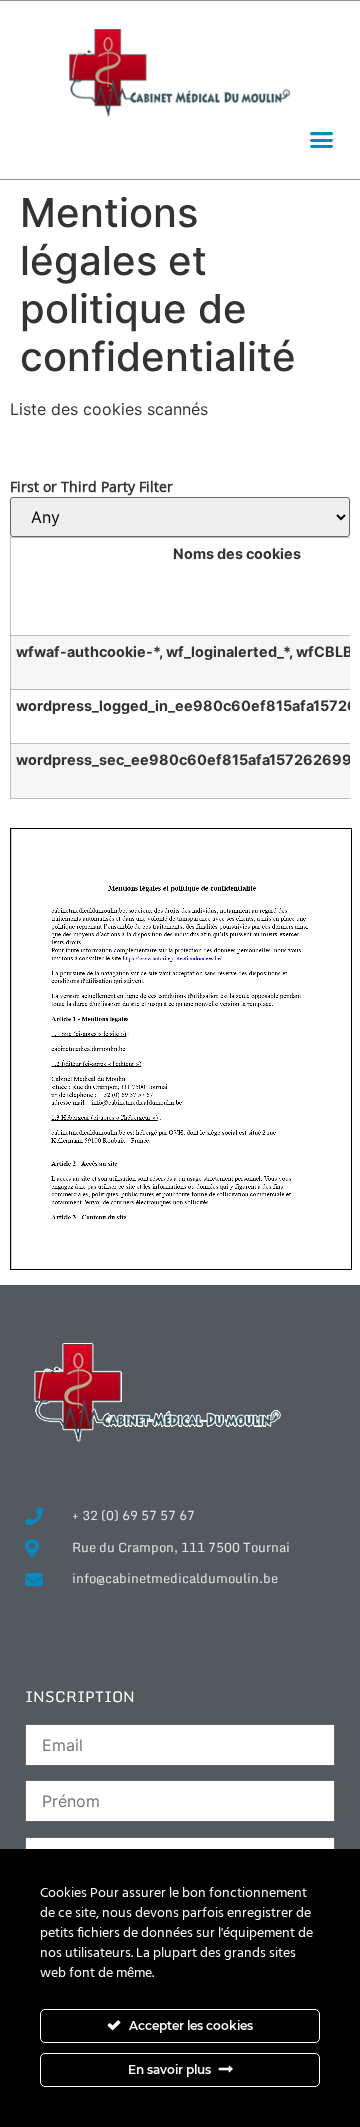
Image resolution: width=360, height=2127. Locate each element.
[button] (322, 140)
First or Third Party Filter (91, 487)
